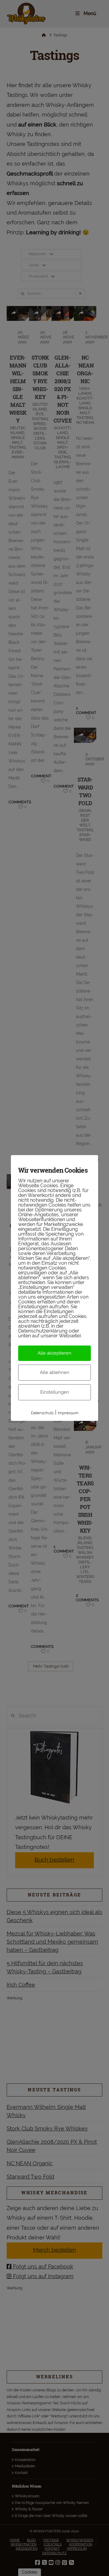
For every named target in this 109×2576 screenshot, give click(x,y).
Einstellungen (55, 1392)
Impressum (68, 1413)
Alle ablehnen (55, 1372)
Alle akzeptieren (54, 1353)
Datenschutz (42, 1413)
